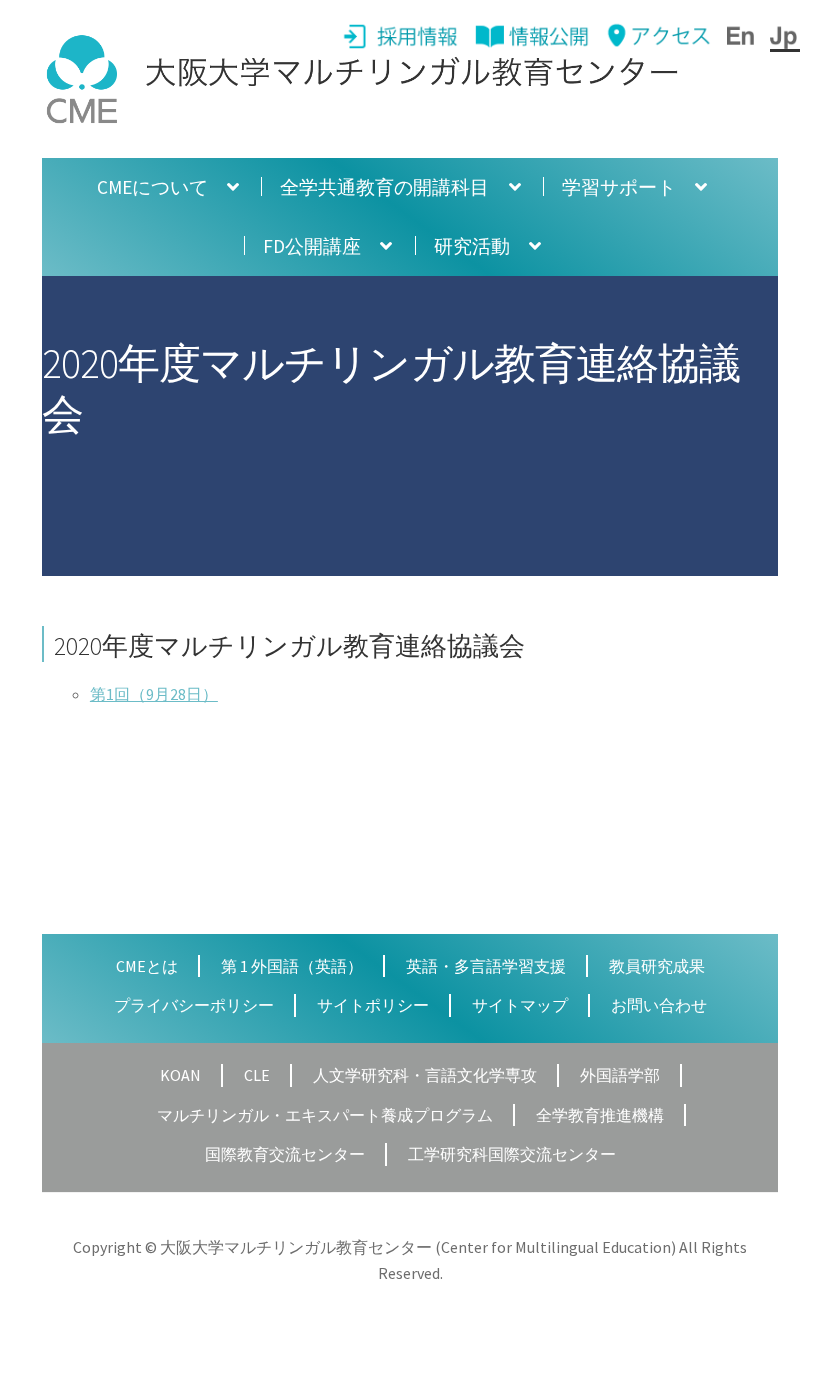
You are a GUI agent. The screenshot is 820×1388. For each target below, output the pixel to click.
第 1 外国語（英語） (292, 966)
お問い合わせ (659, 1005)
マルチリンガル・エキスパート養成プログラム (325, 1115)
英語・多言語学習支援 (486, 966)
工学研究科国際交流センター (512, 1154)
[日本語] (785, 36)
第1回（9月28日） (154, 694)
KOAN (180, 1075)
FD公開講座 (312, 246)
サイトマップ (520, 1005)
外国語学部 (620, 1075)
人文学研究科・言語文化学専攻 (425, 1075)
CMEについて (152, 187)
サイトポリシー (373, 1005)
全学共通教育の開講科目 (384, 187)
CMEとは (147, 966)
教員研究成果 (657, 966)
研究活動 (472, 246)
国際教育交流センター (285, 1154)
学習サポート (619, 187)
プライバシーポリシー (194, 1005)
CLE (257, 1075)
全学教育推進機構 (600, 1115)
